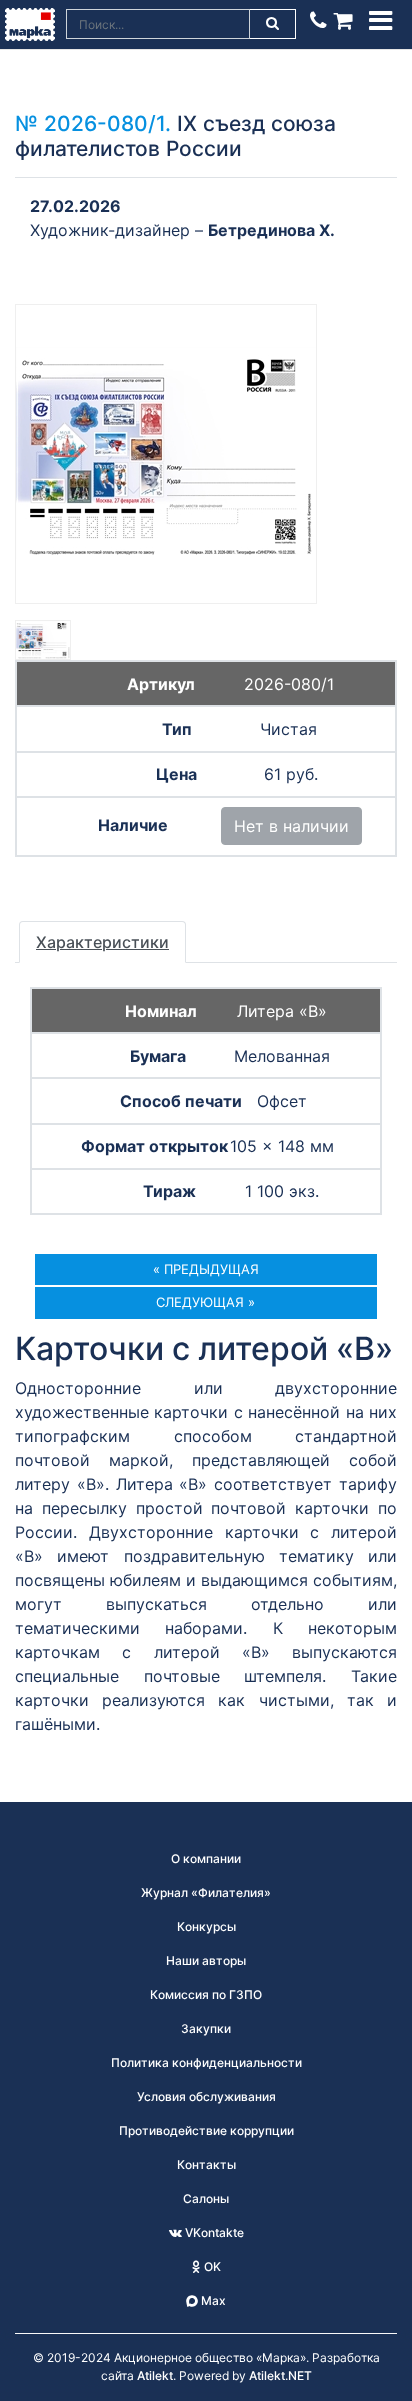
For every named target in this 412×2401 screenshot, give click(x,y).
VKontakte (213, 2232)
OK (211, 2266)
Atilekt (155, 2375)
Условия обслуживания (206, 2096)
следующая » (205, 1302)
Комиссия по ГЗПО (206, 1994)
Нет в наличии (291, 826)
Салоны (206, 2198)
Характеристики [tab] (102, 942)
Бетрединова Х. (271, 230)
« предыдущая (206, 1269)
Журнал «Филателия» (206, 1892)
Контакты (206, 2164)
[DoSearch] (273, 24)
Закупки (206, 2028)
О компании (206, 1858)
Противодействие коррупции (206, 2130)
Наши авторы (206, 1960)
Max (212, 2300)
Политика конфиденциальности (206, 2062)
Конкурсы (206, 1926)
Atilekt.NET (280, 2375)
